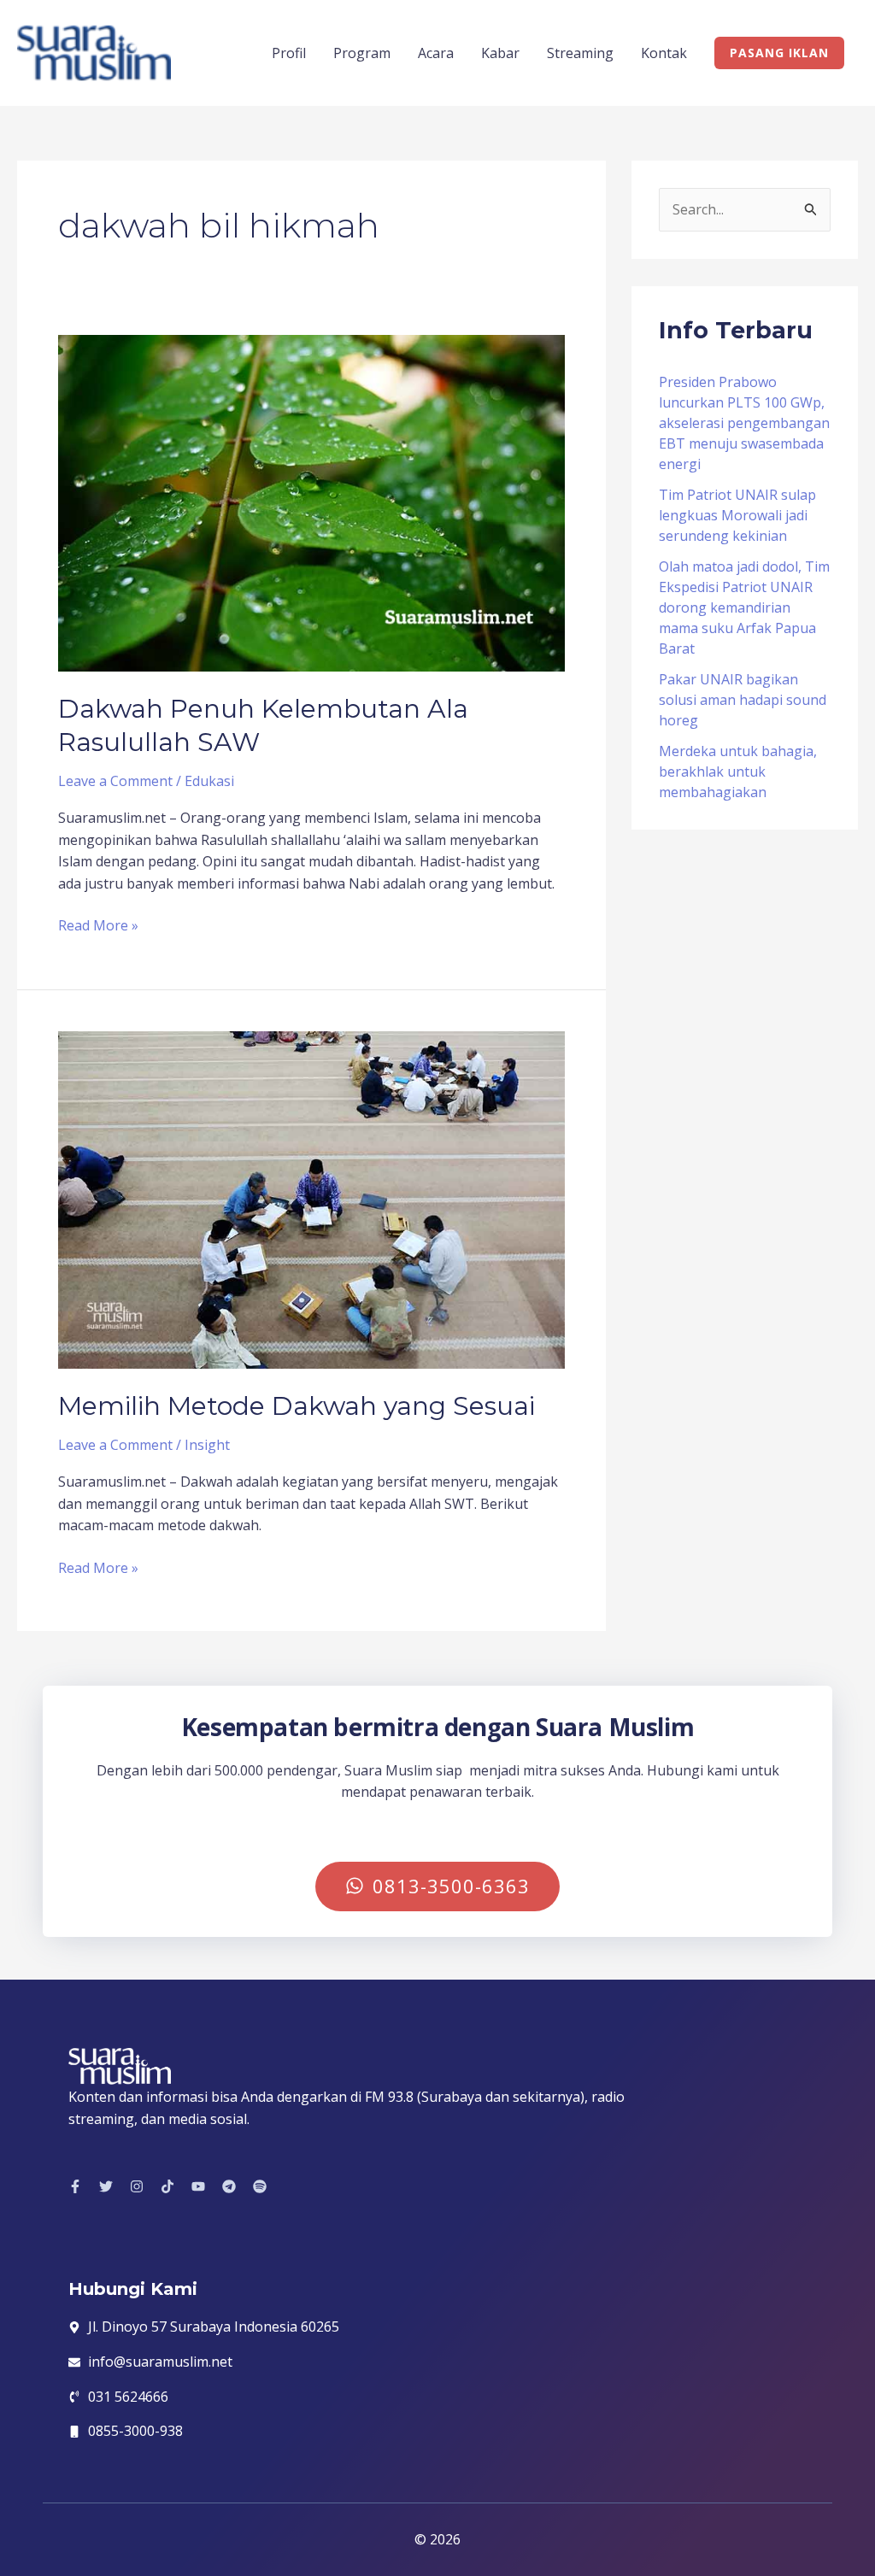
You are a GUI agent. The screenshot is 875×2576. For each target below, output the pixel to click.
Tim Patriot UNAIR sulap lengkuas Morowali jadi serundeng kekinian (737, 515)
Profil (289, 53)
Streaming (580, 53)
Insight (207, 1445)
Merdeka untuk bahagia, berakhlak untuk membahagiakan (738, 772)
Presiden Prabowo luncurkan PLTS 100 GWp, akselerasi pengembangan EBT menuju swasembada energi (744, 423)
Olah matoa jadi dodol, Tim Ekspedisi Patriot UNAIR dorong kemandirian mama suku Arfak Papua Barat (744, 607)
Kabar (500, 53)
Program (362, 53)
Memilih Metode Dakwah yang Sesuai (297, 1406)
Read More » (98, 925)
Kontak (664, 53)
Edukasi (209, 781)
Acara (436, 53)
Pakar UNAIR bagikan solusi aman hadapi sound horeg (743, 700)
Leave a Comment (115, 781)
